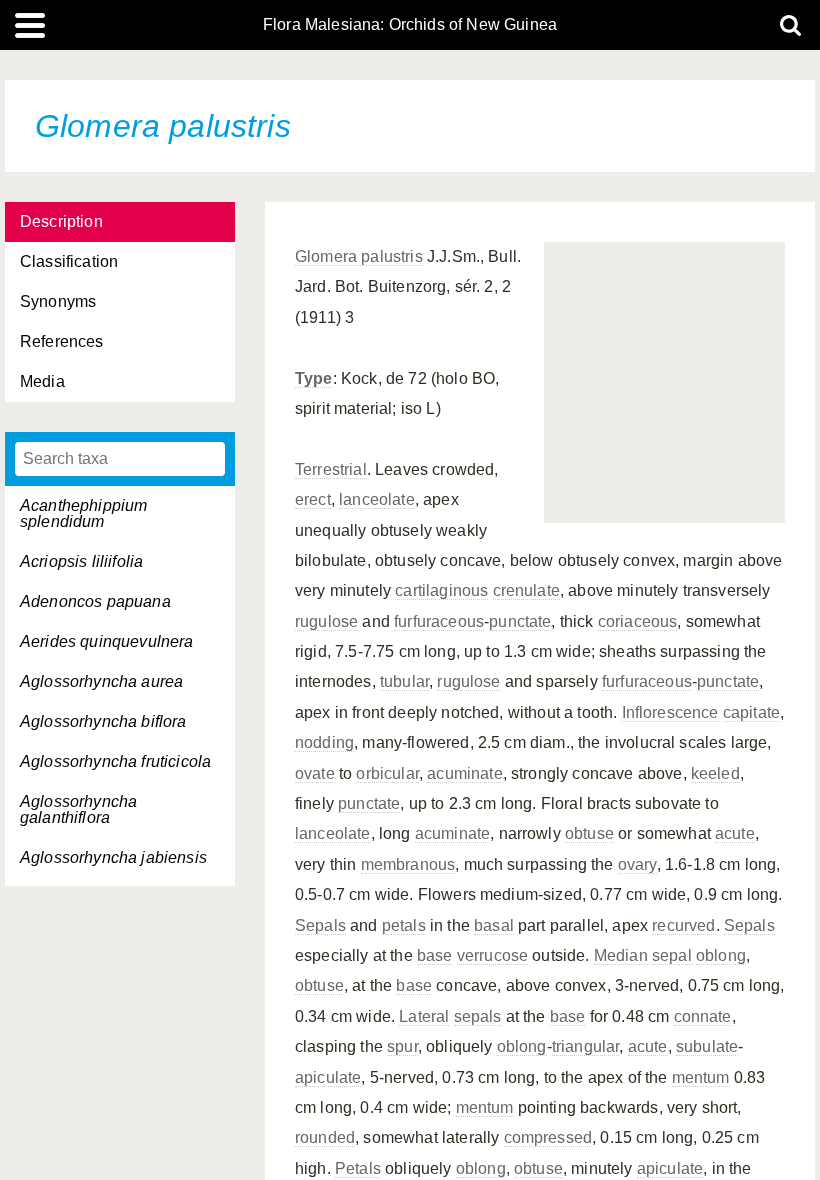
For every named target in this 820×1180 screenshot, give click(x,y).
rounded (325, 1137)
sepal (672, 955)
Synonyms (58, 301)
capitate (751, 712)
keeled (715, 773)
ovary (637, 864)
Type (314, 378)
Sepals (320, 925)
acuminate (464, 773)
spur (402, 1046)
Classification (69, 261)
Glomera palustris (359, 256)
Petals (358, 1168)
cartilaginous (441, 590)
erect (313, 499)
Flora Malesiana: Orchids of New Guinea (410, 25)
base (435, 955)
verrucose (492, 955)
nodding (324, 742)
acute (735, 833)
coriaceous (638, 621)
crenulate (526, 590)
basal (494, 925)
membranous (408, 864)
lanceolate (377, 499)
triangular (586, 1046)
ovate (315, 773)
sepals (478, 1016)
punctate (520, 621)
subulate (707, 1046)
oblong (721, 955)
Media (42, 381)
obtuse (589, 833)
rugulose (326, 621)
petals (404, 925)
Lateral (424, 1016)
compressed (548, 1137)
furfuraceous (439, 621)
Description (61, 221)
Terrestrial (331, 469)
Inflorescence (670, 712)
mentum (701, 1077)
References (62, 341)
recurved (683, 925)
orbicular (387, 773)
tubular (404, 681)
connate (703, 1016)
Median (621, 955)
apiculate (328, 1077)
